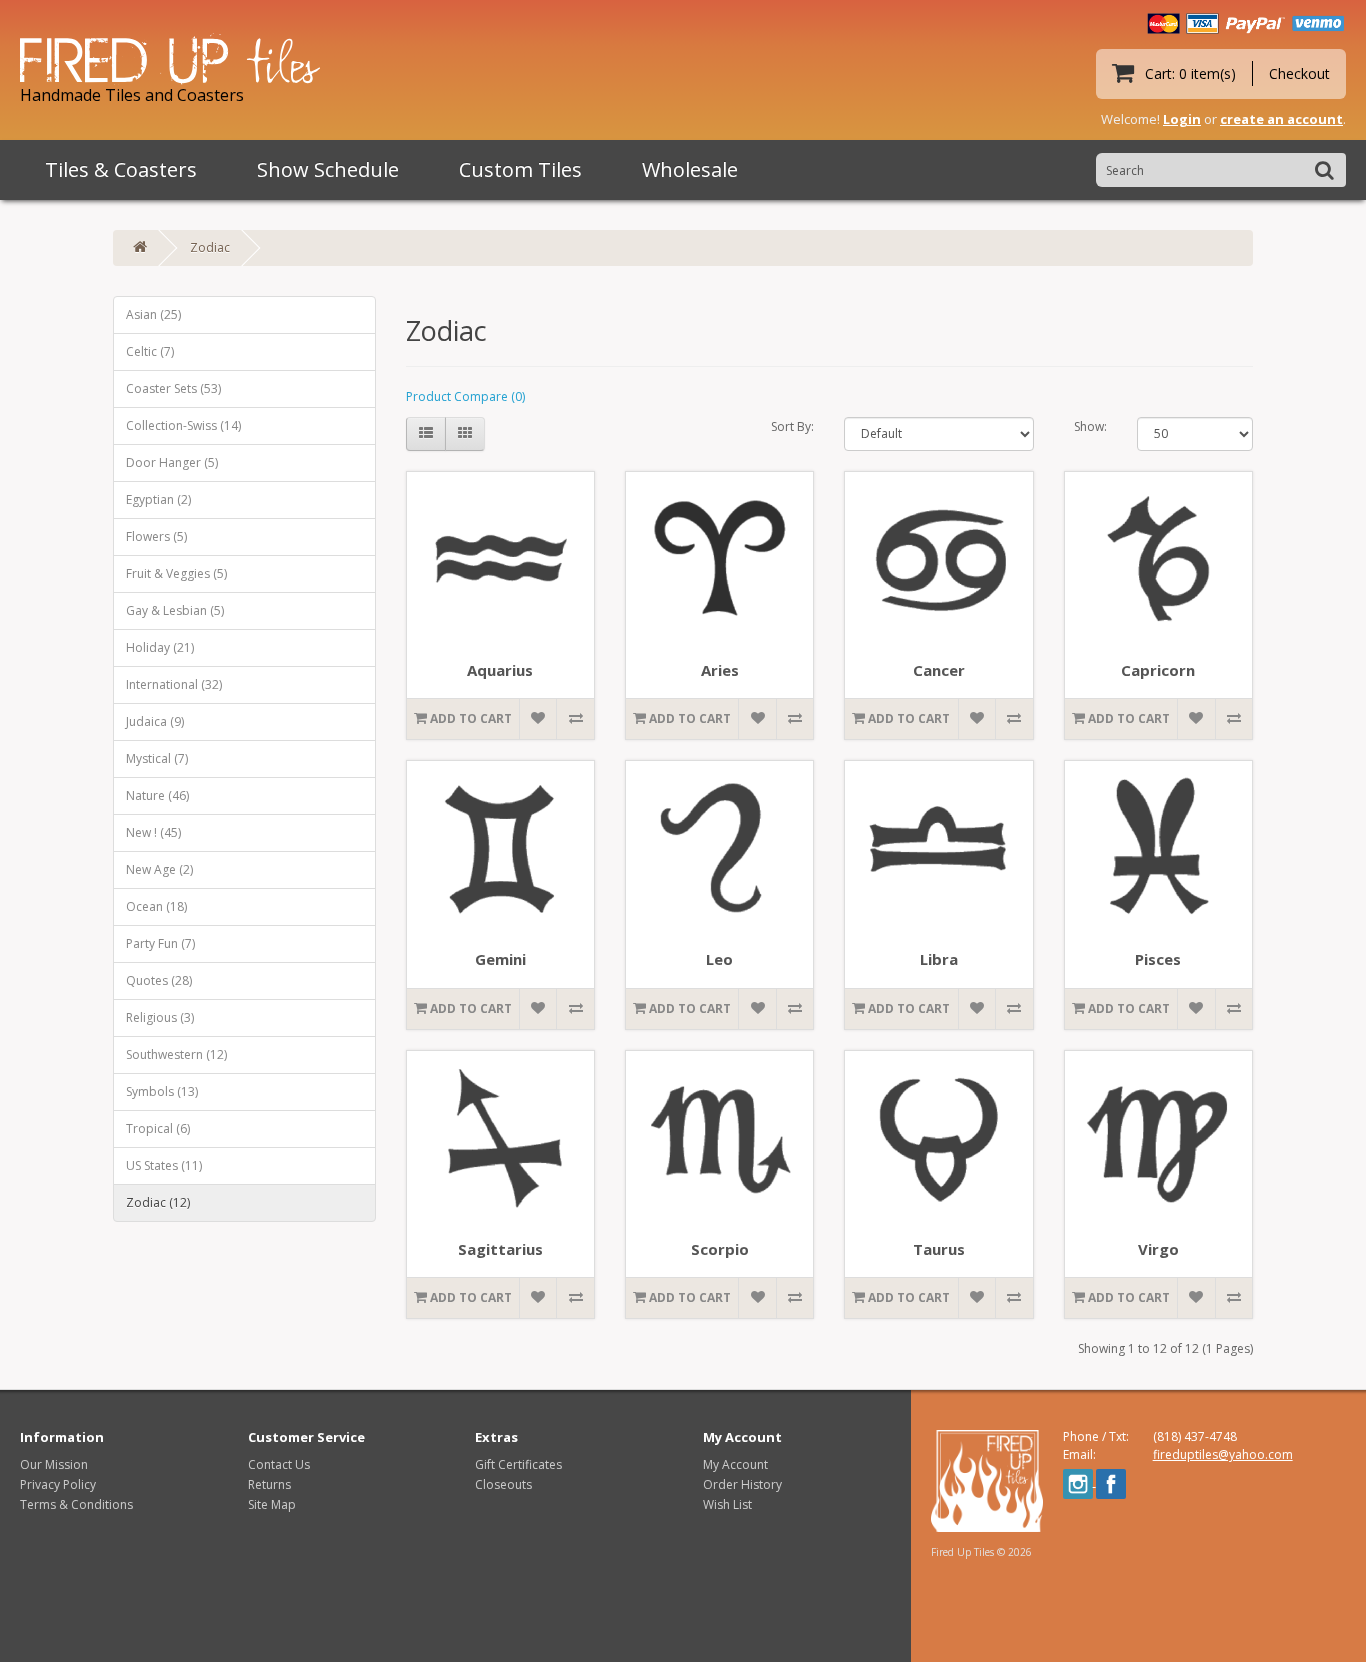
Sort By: (792, 426)
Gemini (500, 959)
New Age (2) (159, 869)
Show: (1090, 426)
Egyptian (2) (158, 499)
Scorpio (720, 1249)
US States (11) (164, 1165)
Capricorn (1158, 670)
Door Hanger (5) (172, 462)
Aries (720, 670)
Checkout (1299, 73)
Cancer (939, 670)
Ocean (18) (156, 906)
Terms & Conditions (76, 1504)
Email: (1079, 1454)
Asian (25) (153, 314)
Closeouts (503, 1484)
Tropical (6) (158, 1128)
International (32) (174, 684)
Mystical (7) (157, 758)
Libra (939, 959)
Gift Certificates (518, 1464)
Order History (742, 1484)
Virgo (1158, 1249)
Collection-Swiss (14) (183, 425)
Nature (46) (157, 795)
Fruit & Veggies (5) (176, 573)
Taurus (939, 1249)
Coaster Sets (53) (173, 388)
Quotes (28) (159, 980)
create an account (1281, 119)
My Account (735, 1464)
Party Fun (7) (160, 943)
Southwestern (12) (176, 1054)
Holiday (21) (160, 647)
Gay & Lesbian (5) (175, 610)
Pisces (1158, 959)
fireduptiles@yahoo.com (1223, 1454)
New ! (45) (153, 832)
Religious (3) (160, 1017)
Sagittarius (500, 1249)
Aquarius (500, 670)
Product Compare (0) (465, 396)
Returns (269, 1484)
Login (1182, 119)
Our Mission (54, 1464)
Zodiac (210, 247)
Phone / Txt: (1096, 1436)
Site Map (272, 1504)
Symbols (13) (162, 1091)
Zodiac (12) (158, 1202)
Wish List (727, 1504)
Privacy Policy (58, 1484)
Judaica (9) (155, 721)
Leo (719, 959)
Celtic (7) (150, 351)
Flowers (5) (156, 536)
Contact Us (279, 1464)
